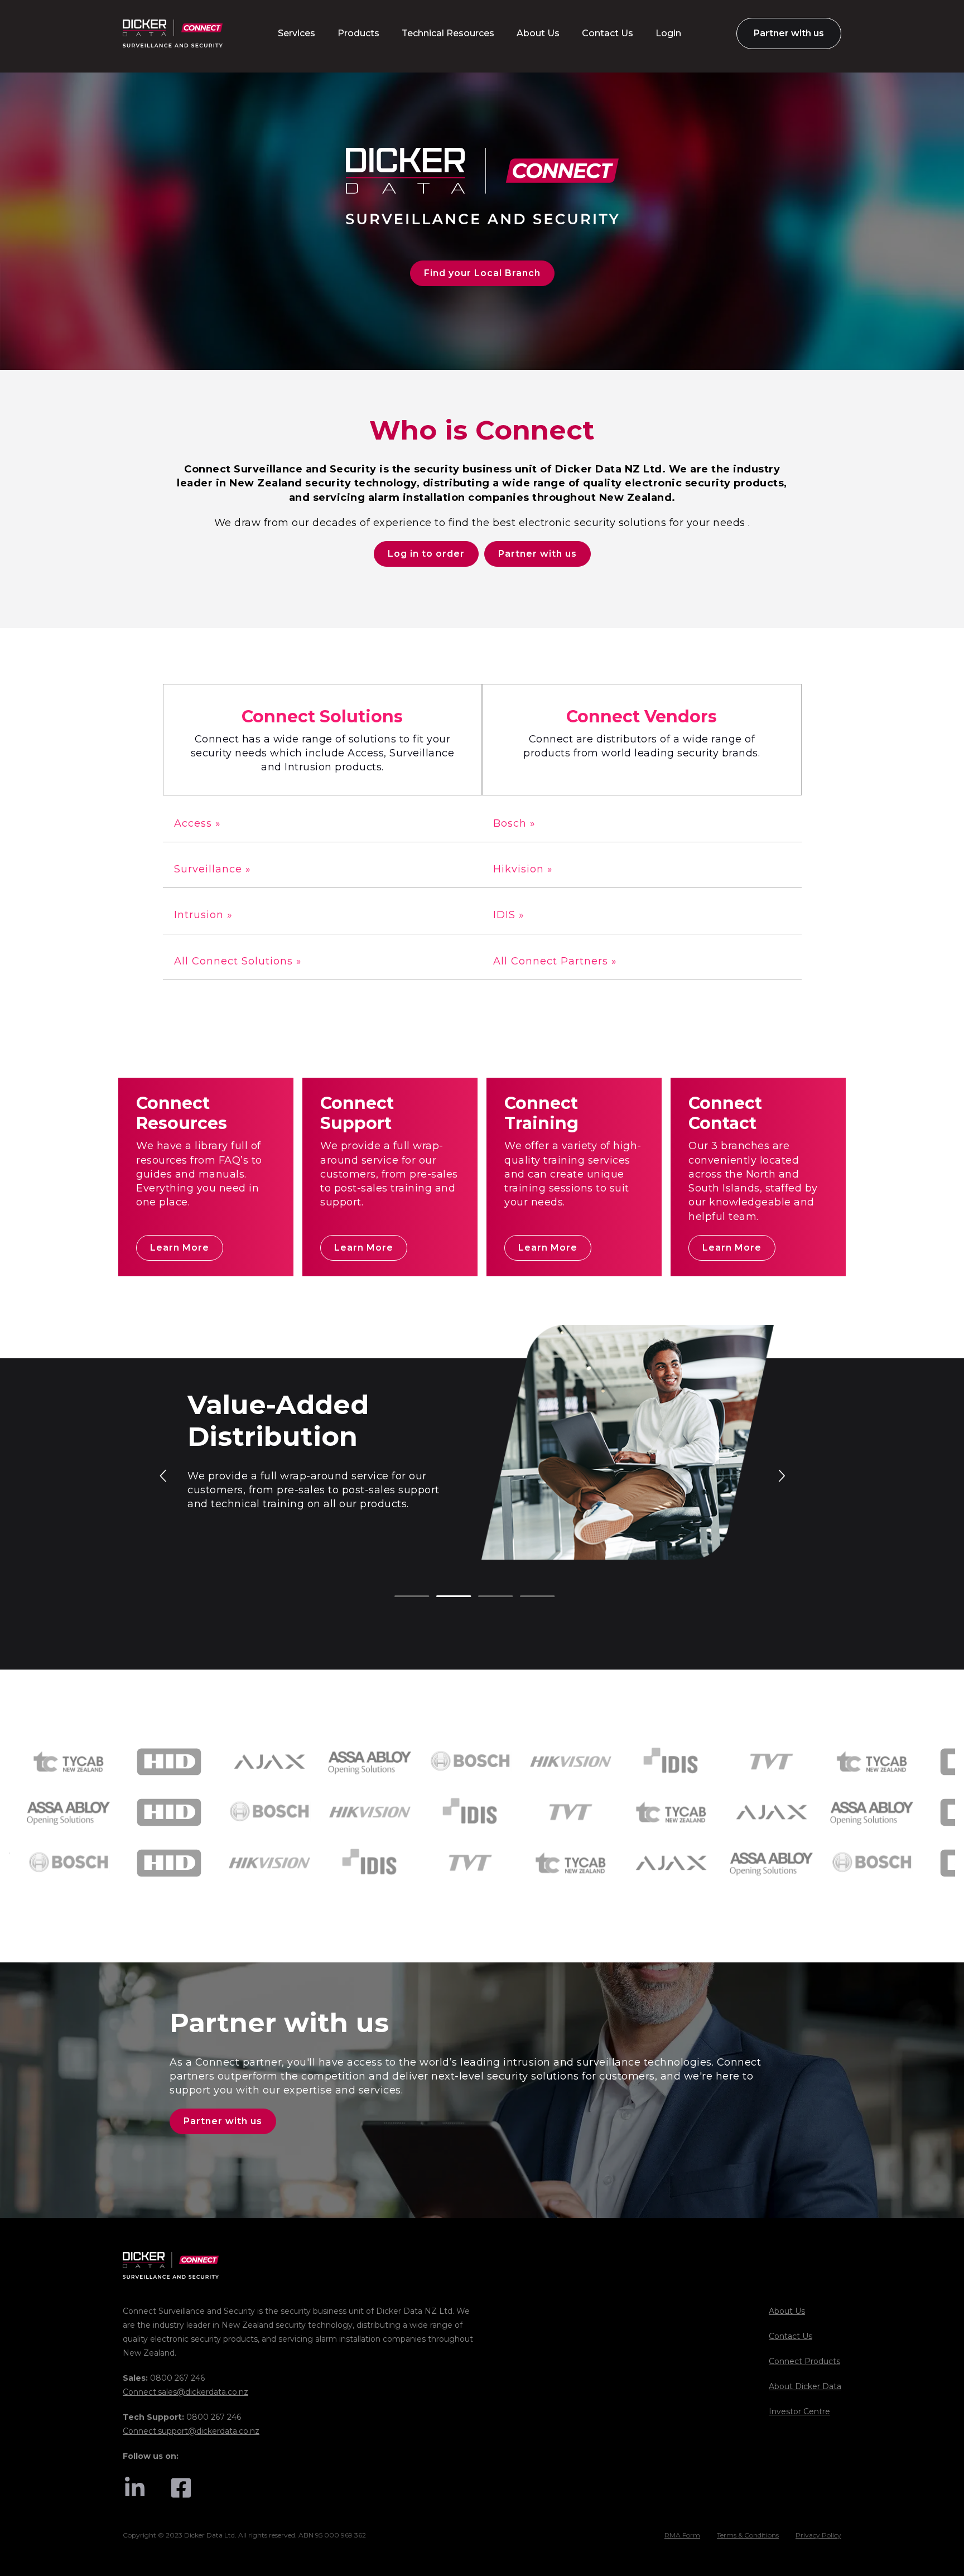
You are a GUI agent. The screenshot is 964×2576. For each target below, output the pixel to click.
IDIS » (509, 915)
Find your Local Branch (482, 273)
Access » (197, 823)
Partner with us (538, 554)
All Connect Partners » (555, 961)
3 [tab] (484, 1597)
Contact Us (791, 2336)
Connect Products (804, 2361)
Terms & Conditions (748, 2535)
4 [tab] (526, 1597)
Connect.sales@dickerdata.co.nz (185, 2392)
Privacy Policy (818, 2535)
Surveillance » (213, 869)
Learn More (180, 1248)
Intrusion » (203, 915)
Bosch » (514, 823)
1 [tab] (400, 1597)
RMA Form (682, 2535)
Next (781, 1475)
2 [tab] (442, 1597)
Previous (164, 1475)
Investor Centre (799, 2411)
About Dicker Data (805, 2386)
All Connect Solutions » (238, 961)
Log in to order (426, 554)
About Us (787, 2311)
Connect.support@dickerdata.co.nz (191, 2431)
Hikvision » (523, 869)
